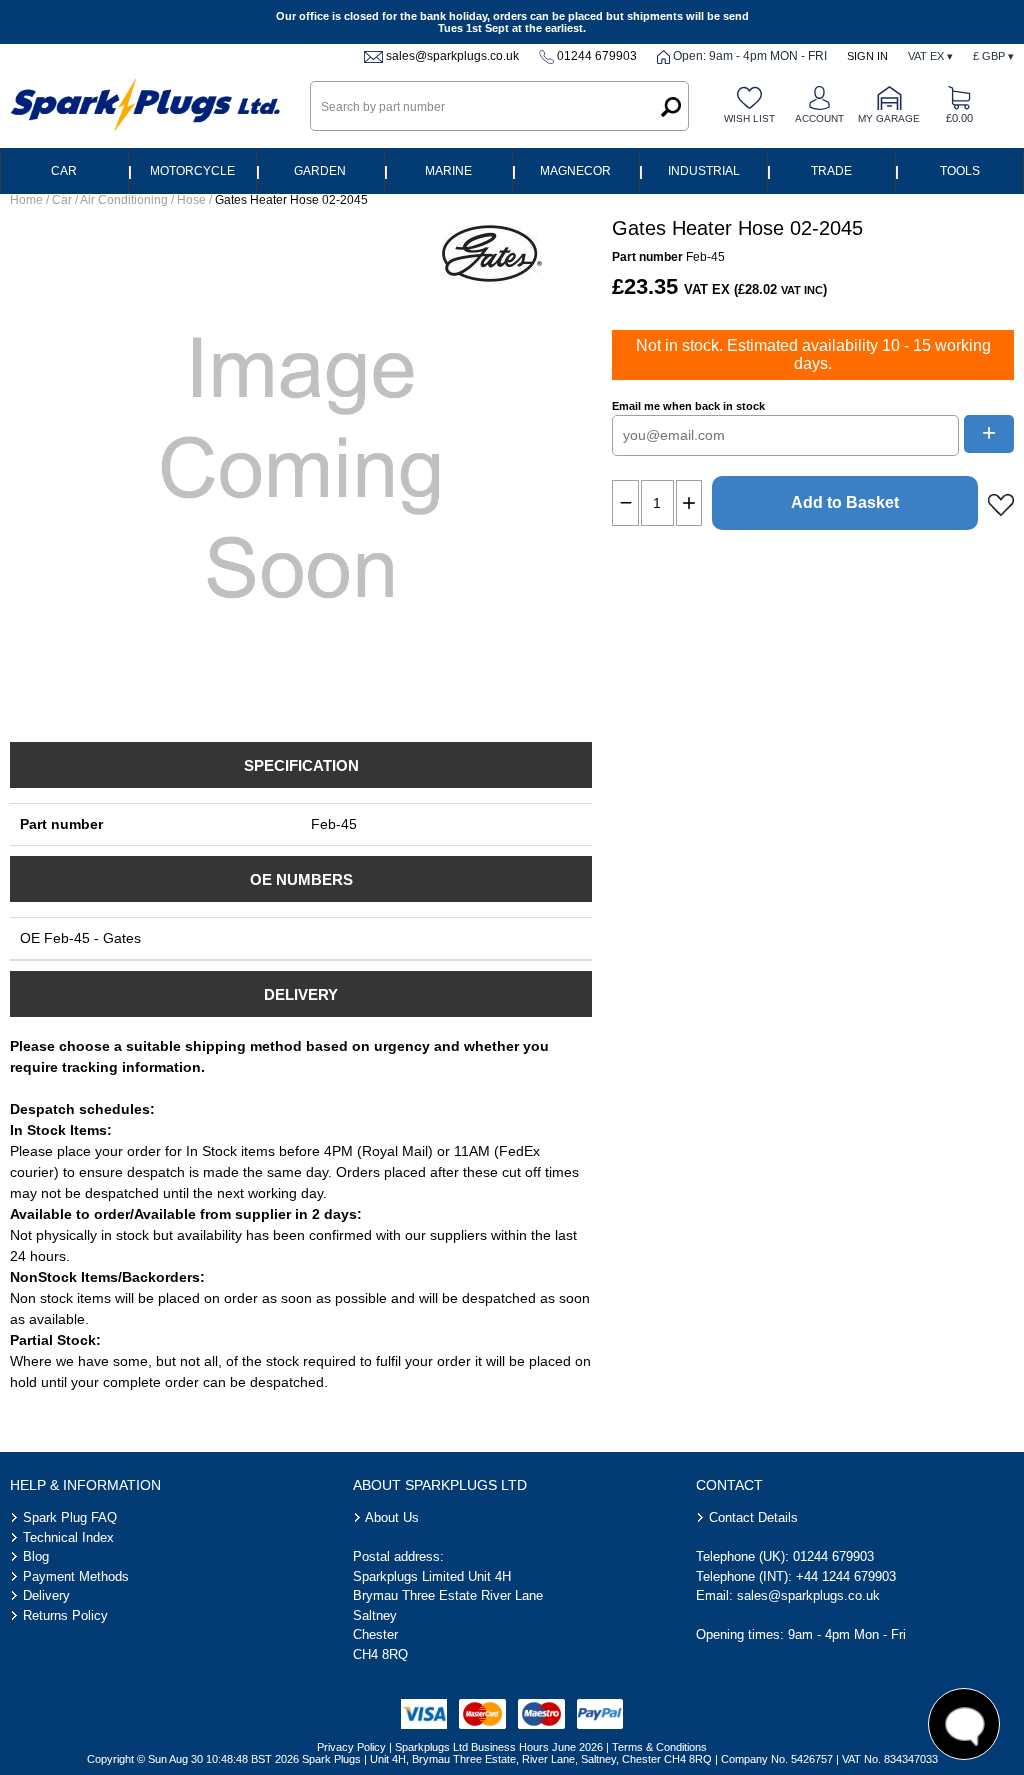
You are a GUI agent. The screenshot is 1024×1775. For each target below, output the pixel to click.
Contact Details (753, 1517)
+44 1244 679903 (846, 1576)
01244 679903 (597, 56)
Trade (831, 171)
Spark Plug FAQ (70, 1517)
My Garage (889, 118)
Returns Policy (65, 1615)
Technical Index (68, 1537)
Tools (960, 171)
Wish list (749, 118)
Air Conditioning (124, 200)
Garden (320, 171)
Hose (191, 200)
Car (64, 171)
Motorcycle (192, 171)
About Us (392, 1517)
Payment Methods (76, 1576)
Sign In (867, 56)
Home (26, 200)
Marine (448, 171)
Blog (36, 1556)
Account (819, 118)
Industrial (704, 171)
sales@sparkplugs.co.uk (452, 56)
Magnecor (575, 171)
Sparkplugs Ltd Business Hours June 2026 (499, 1747)
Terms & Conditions (659, 1747)
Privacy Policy (351, 1747)
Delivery (46, 1595)
